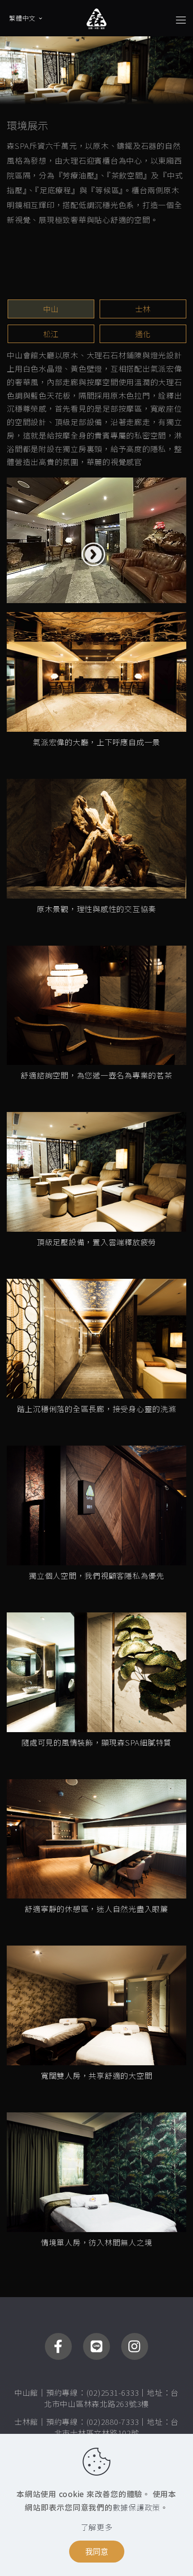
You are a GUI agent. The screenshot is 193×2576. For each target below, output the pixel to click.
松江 (51, 334)
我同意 (97, 2552)
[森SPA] (96, 18)
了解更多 (97, 2527)
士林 (143, 309)
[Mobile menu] (181, 19)
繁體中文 (22, 18)
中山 (51, 309)
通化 (143, 334)
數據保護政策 (137, 2507)
